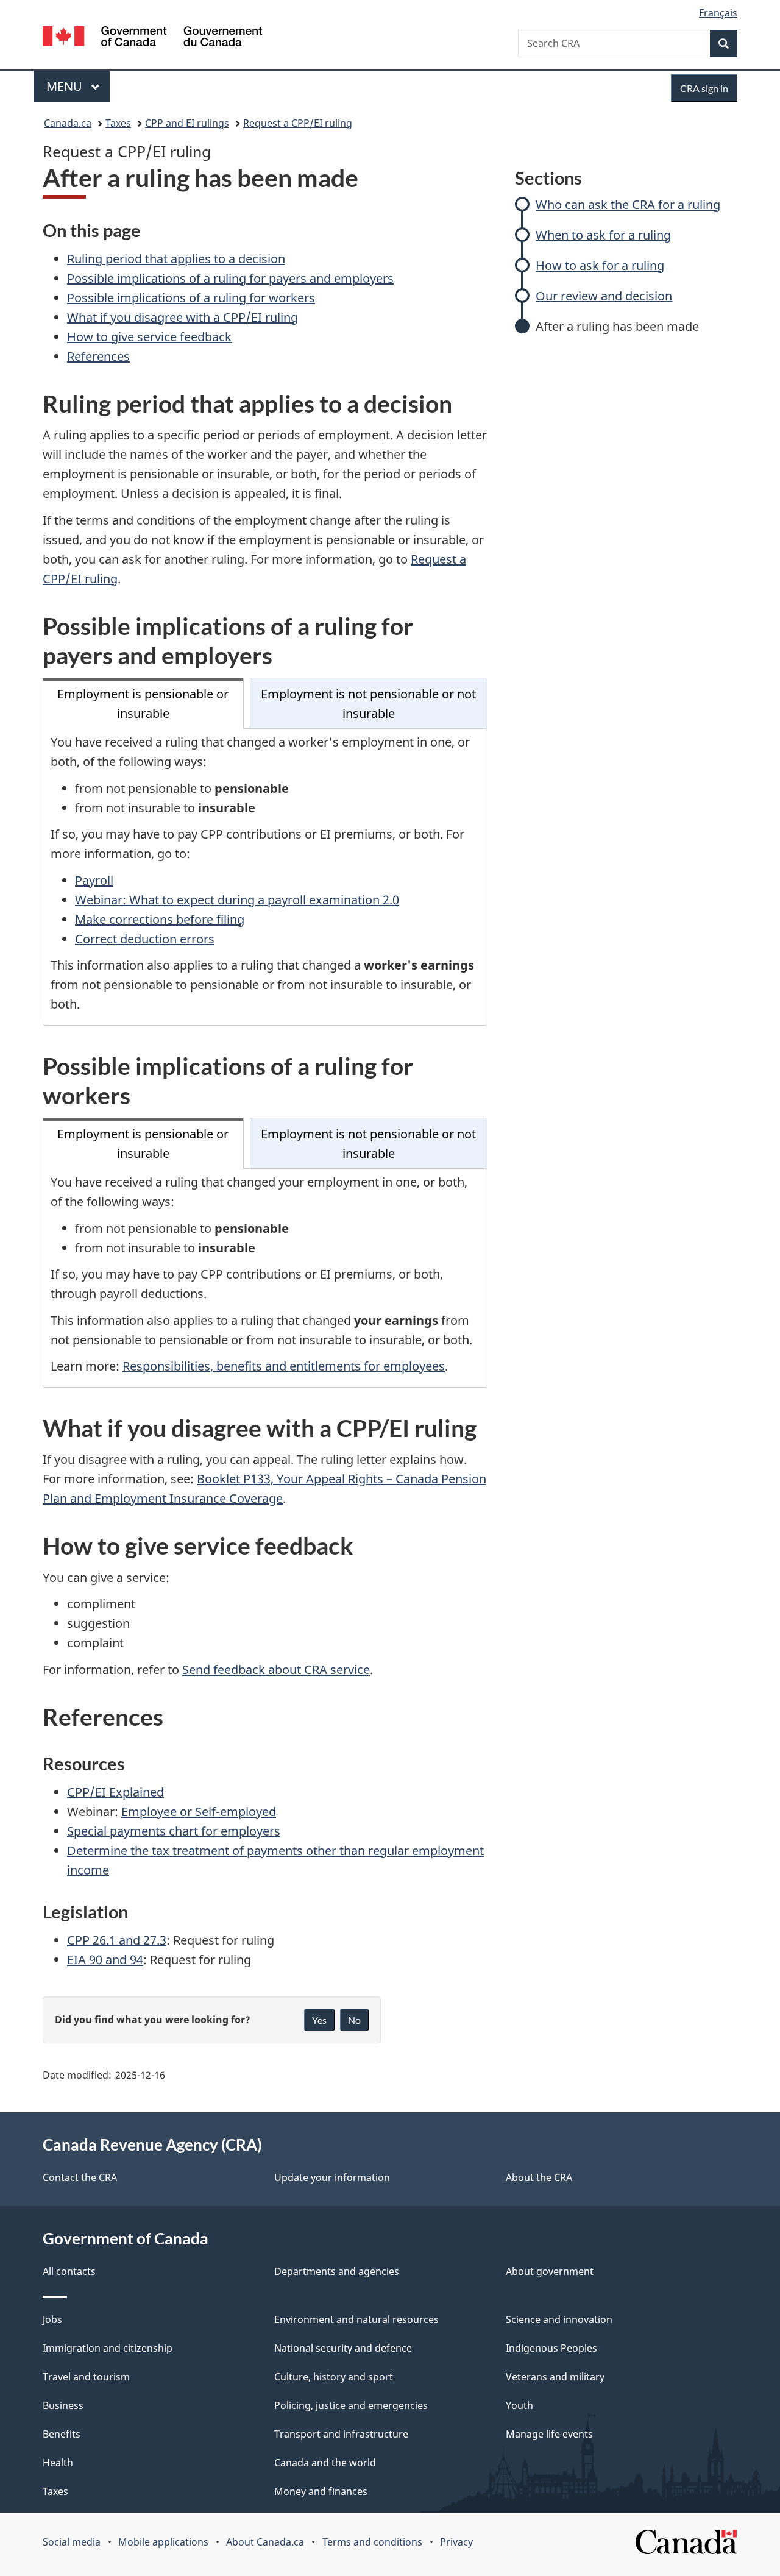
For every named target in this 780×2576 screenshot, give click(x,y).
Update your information (332, 2177)
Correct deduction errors (145, 939)
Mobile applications (163, 2542)
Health (58, 2463)
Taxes (118, 123)
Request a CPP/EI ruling (298, 123)
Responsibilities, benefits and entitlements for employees (284, 1366)
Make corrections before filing (160, 919)
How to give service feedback (149, 337)
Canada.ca (68, 123)
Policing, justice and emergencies (351, 2405)
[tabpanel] (265, 877)
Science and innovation (559, 2319)
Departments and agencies (337, 2271)
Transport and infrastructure (341, 2434)
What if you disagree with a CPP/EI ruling (183, 317)
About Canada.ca (265, 2542)
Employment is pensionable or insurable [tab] (143, 704)
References (98, 356)
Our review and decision (604, 296)
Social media (72, 2542)
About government (550, 2271)
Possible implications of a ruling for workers (191, 298)
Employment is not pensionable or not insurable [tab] (368, 704)
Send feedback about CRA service (276, 1669)
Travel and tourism (86, 2377)
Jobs (52, 2319)
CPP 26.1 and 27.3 (117, 1940)
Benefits (62, 2434)
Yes (319, 2020)
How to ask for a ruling (600, 265)
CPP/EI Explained (115, 1792)
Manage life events (549, 2434)
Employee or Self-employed (199, 1811)
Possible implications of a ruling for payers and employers (230, 278)
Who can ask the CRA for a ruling (628, 204)
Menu (66, 86)
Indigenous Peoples (551, 2348)
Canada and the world (325, 2463)
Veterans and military (555, 2377)
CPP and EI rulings (187, 123)
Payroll (94, 880)
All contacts (69, 2271)
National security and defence (343, 2348)
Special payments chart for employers (174, 1831)
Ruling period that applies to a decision (176, 259)
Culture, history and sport (334, 2377)
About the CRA (539, 2177)
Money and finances (321, 2491)
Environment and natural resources (356, 2319)
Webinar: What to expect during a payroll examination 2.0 (237, 900)
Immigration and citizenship (108, 2348)
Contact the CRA (80, 2177)
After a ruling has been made (617, 326)
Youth (519, 2405)
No (354, 2020)
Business (63, 2405)
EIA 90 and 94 (105, 1960)
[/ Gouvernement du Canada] (152, 38)
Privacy (456, 2542)
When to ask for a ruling (603, 235)
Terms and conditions (372, 2542)
